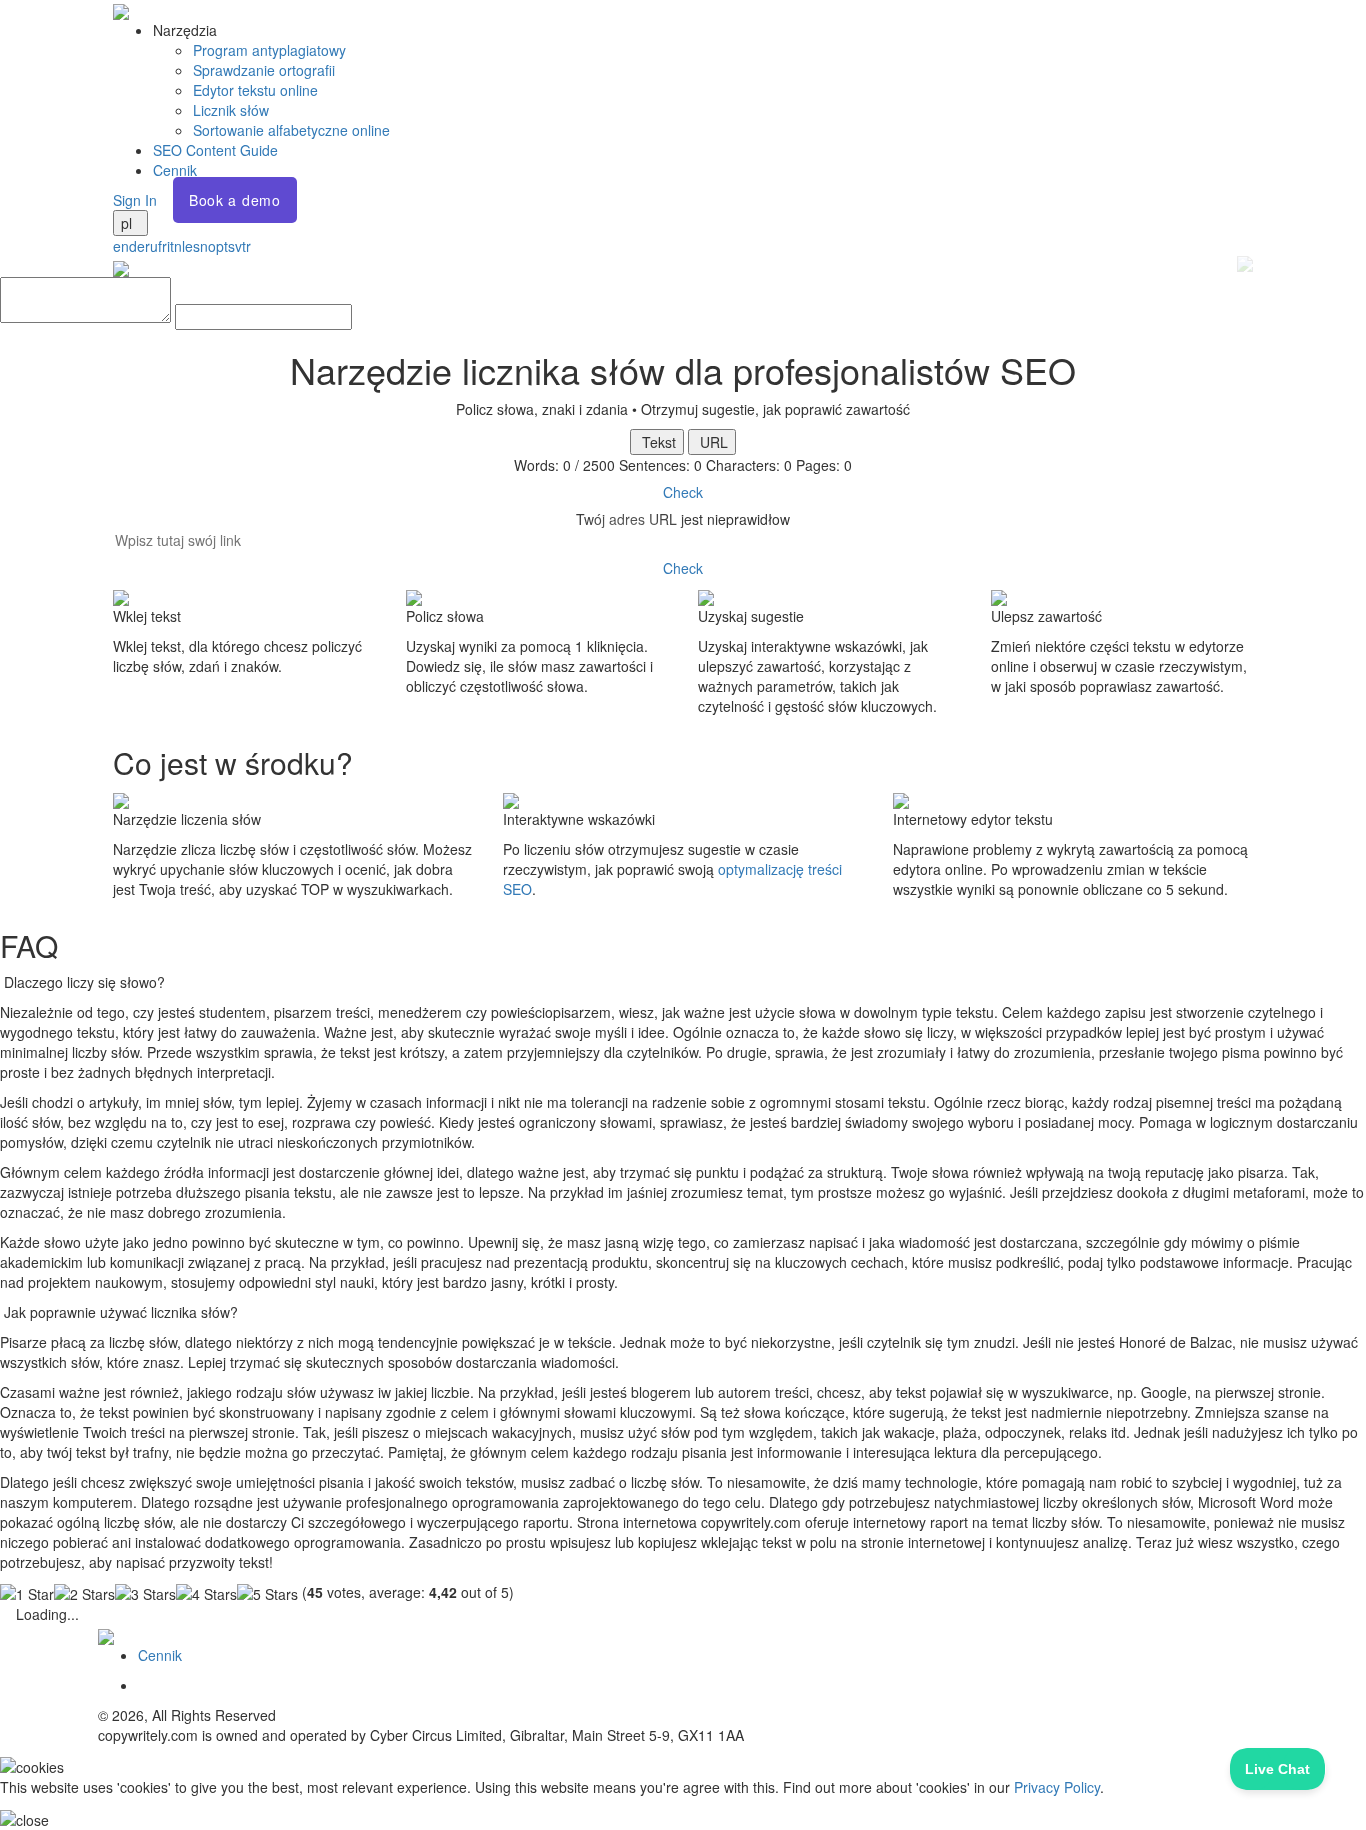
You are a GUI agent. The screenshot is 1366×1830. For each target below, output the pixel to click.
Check (683, 492)
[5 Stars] (267, 1594)
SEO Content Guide (215, 150)
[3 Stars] (145, 1594)
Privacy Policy (1057, 1787)
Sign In (135, 200)
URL (712, 442)
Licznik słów (231, 110)
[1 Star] (27, 1594)
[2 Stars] (84, 1594)
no (208, 246)
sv (235, 246)
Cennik (175, 170)
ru (151, 246)
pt (222, 246)
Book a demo (235, 200)
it (170, 246)
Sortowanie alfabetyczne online (291, 130)
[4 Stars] (206, 1594)
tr (246, 246)
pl (128, 223)
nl (179, 246)
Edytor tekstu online (255, 90)
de (137, 246)
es (192, 246)
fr (162, 246)
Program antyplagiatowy (269, 50)
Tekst (657, 442)
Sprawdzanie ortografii (264, 70)
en (121, 246)
